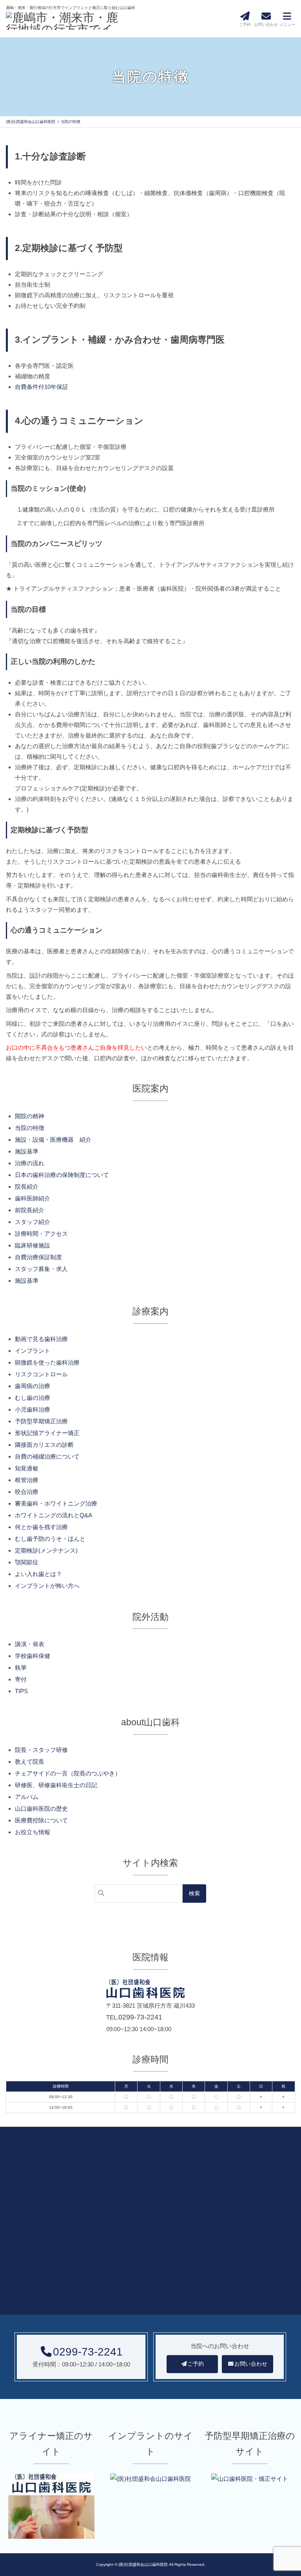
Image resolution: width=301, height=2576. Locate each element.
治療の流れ (30, 1163)
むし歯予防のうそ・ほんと (50, 1539)
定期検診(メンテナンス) (46, 1550)
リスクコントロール (41, 1374)
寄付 (21, 1679)
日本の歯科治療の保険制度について (62, 1175)
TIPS (21, 1691)
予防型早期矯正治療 (41, 1421)
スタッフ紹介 (33, 1222)
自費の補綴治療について (47, 1456)
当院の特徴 (30, 1128)
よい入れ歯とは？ (38, 1574)
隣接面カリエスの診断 (44, 1445)
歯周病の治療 (33, 1386)
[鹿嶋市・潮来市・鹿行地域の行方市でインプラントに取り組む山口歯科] (65, 22)
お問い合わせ (251, 2364)
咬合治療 (27, 1492)
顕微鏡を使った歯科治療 (47, 1362)
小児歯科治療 (33, 1409)
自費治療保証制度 (38, 1257)
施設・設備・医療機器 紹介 (53, 1140)
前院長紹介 (30, 1210)
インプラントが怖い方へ (47, 1586)
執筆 (21, 1668)
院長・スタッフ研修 (41, 1750)
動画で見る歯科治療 (41, 1339)
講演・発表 (30, 1644)
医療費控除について (41, 1820)
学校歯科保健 (33, 1656)
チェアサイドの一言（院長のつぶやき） (68, 1773)
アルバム (27, 1797)
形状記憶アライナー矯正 (47, 1433)
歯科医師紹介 (33, 1198)
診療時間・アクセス (41, 1234)
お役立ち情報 (33, 1832)
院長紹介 (27, 1187)
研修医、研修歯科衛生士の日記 (56, 1785)
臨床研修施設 (33, 1245)
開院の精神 (30, 1116)
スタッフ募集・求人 (41, 1269)
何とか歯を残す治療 (41, 1527)
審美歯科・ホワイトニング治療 (56, 1503)
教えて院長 (30, 1762)
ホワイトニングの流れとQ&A (53, 1515)
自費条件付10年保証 (42, 387)
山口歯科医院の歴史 (41, 1809)
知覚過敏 (27, 1468)
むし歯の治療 (33, 1398)
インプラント (33, 1351)
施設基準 (27, 1151)
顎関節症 (27, 1562)
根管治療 (27, 1480)
